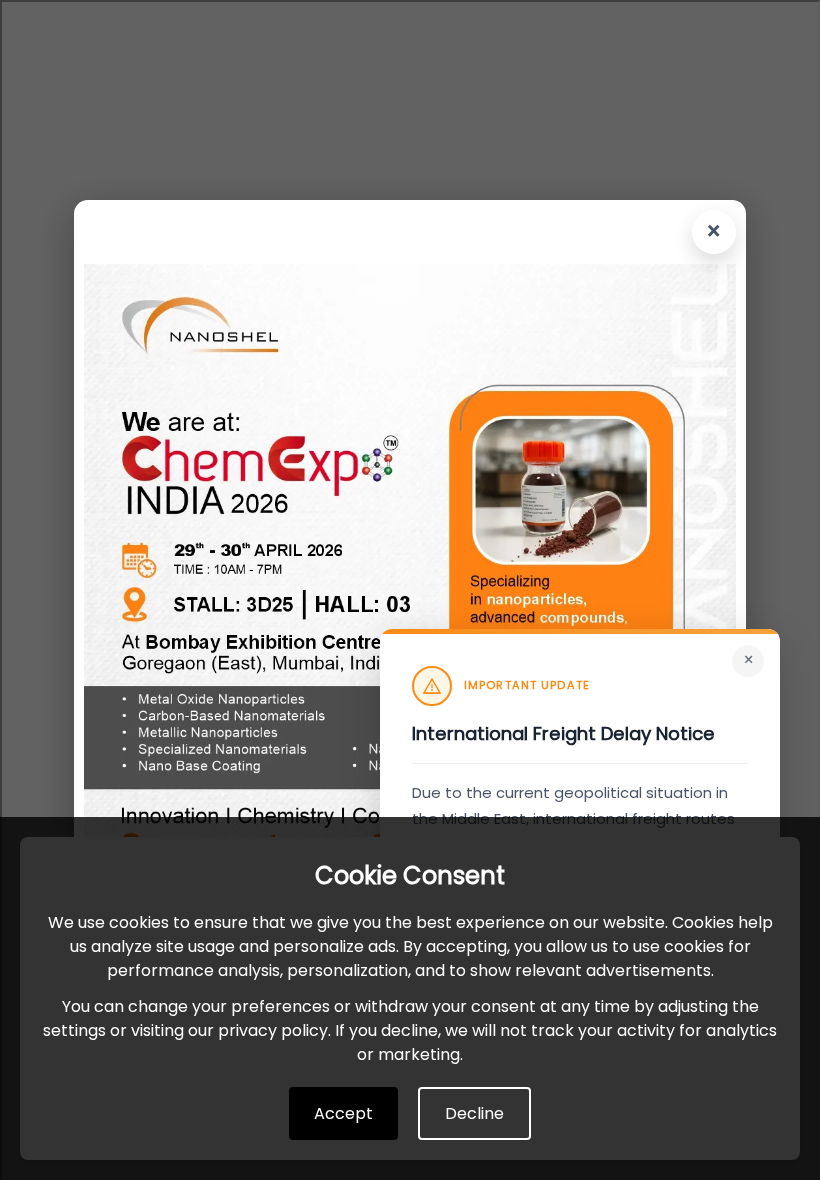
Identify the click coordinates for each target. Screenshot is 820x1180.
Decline (474, 1113)
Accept (343, 1113)
